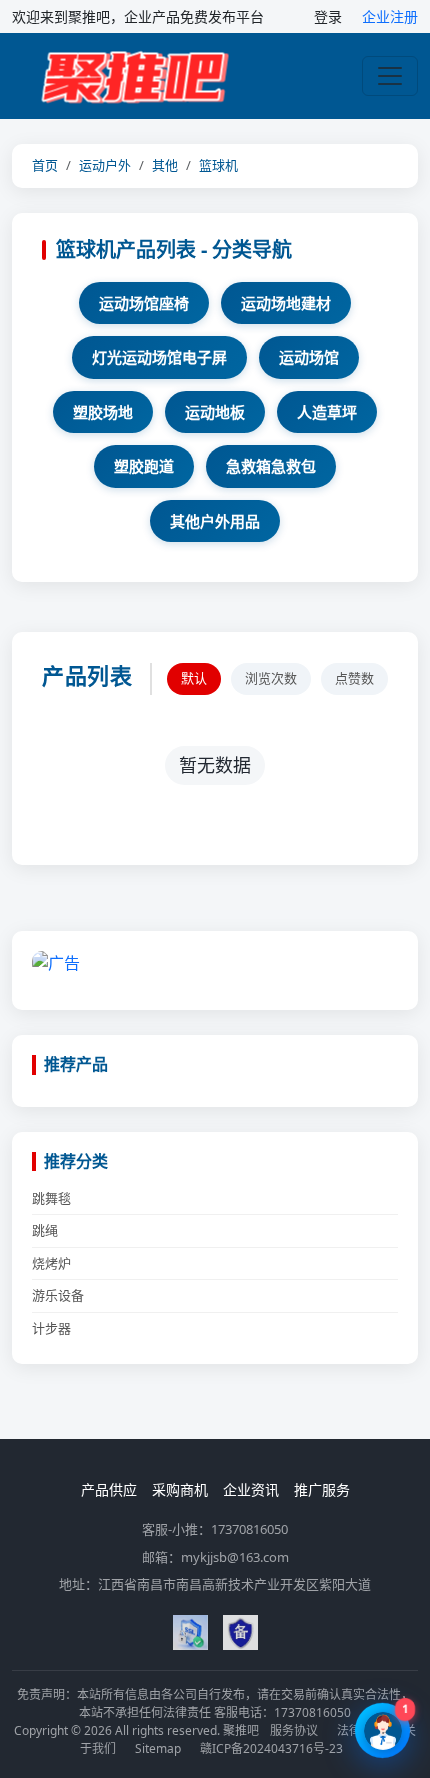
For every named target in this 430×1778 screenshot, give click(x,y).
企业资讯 (251, 1489)
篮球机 (218, 165)
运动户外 (105, 165)
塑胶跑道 (144, 466)
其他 (165, 165)
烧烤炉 (51, 1263)
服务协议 (294, 1730)
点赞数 (354, 678)
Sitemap (158, 1748)
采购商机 (180, 1489)
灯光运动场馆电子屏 (159, 357)
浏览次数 (271, 678)
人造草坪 (327, 412)
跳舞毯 (51, 1198)
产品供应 (109, 1489)
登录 (328, 16)
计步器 (51, 1328)
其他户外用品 (215, 521)
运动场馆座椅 (144, 303)
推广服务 (322, 1489)
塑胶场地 (103, 412)
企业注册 (390, 16)
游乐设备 (58, 1295)
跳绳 (45, 1230)
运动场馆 (309, 357)
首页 (45, 165)
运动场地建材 (286, 303)
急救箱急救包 (271, 466)
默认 (194, 678)
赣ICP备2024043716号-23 (271, 1748)
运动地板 (215, 412)
